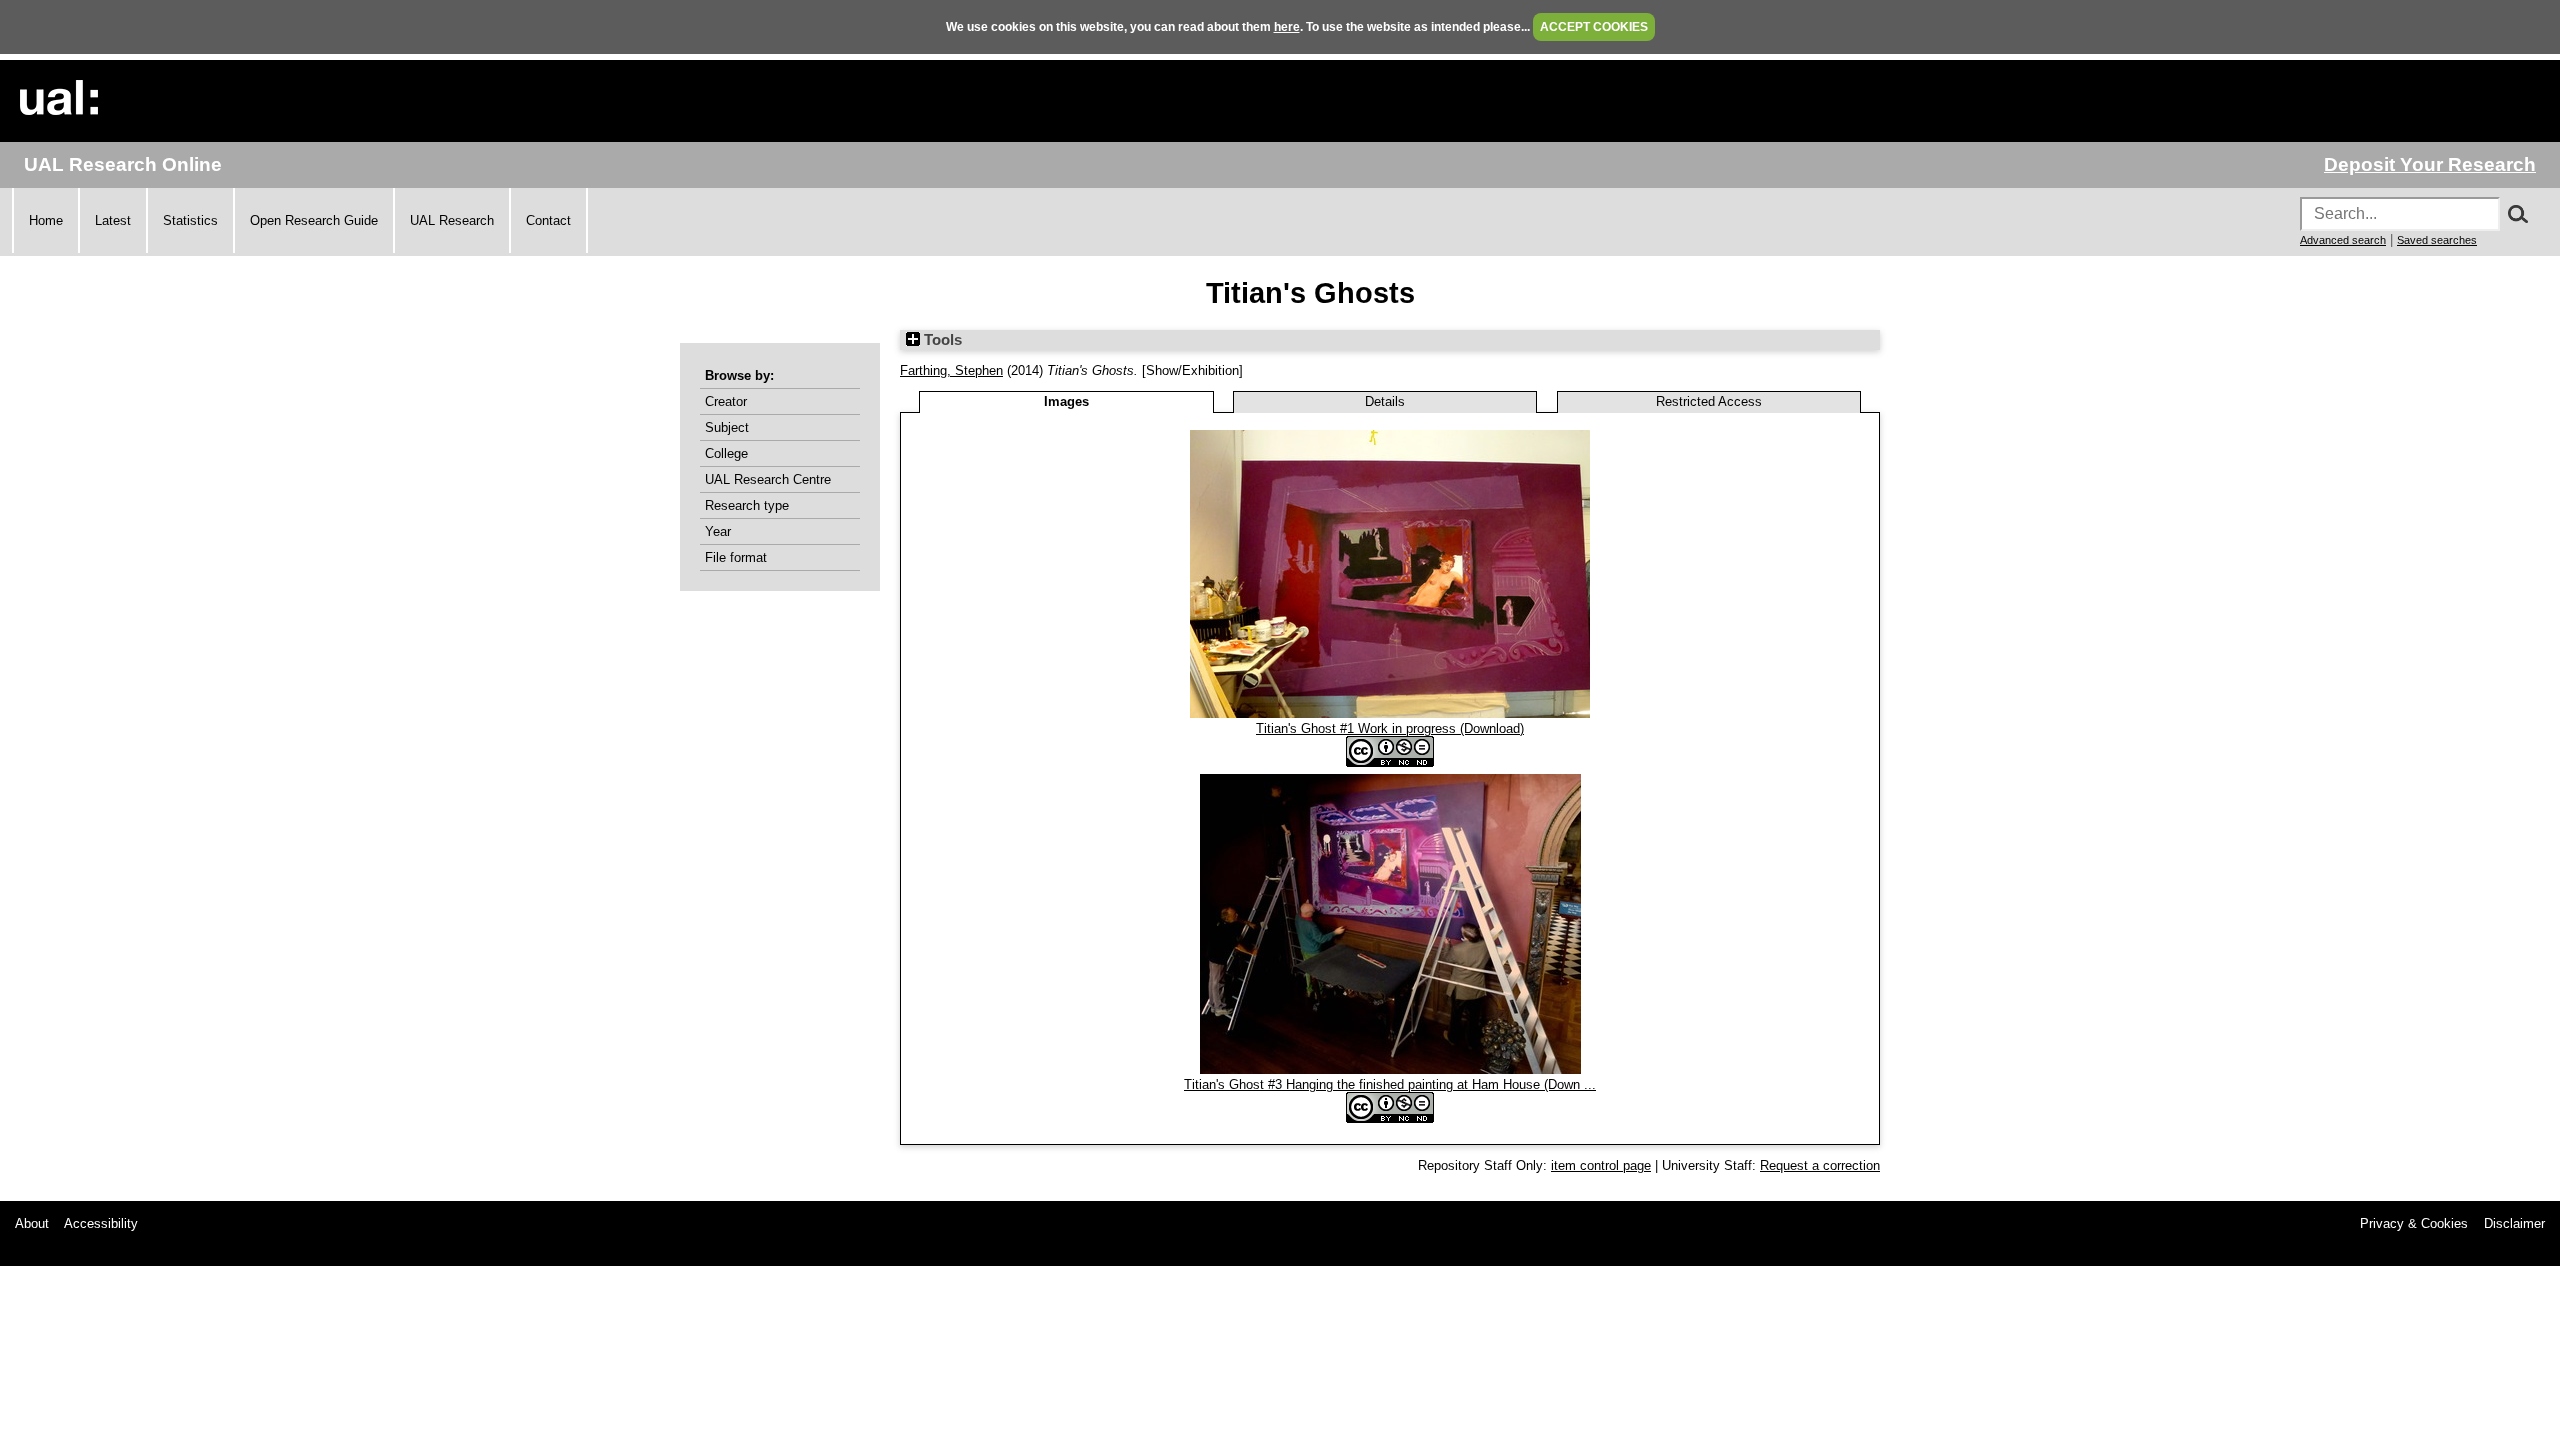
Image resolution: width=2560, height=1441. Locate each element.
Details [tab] (1385, 401)
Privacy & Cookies (2414, 1223)
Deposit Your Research (2430, 164)
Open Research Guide (314, 220)
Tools (941, 340)
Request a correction (1820, 1165)
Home (46, 220)
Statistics (190, 220)
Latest (113, 220)
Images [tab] (1066, 401)
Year (718, 531)
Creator (726, 401)
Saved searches (2437, 240)
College (726, 453)
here (1287, 27)
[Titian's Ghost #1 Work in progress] (1390, 713)
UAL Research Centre (768, 479)
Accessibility (101, 1223)
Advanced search (2343, 240)
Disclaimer (2514, 1223)
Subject (727, 427)
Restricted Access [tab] (1709, 401)
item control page (1601, 1165)
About (32, 1223)
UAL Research (452, 220)
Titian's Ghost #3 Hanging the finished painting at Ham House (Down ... (1390, 1084)
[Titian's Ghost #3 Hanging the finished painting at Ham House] (1390, 1069)
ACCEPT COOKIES (1594, 27)
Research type (747, 505)
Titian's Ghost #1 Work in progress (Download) (1390, 728)
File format (736, 557)
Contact (548, 220)
